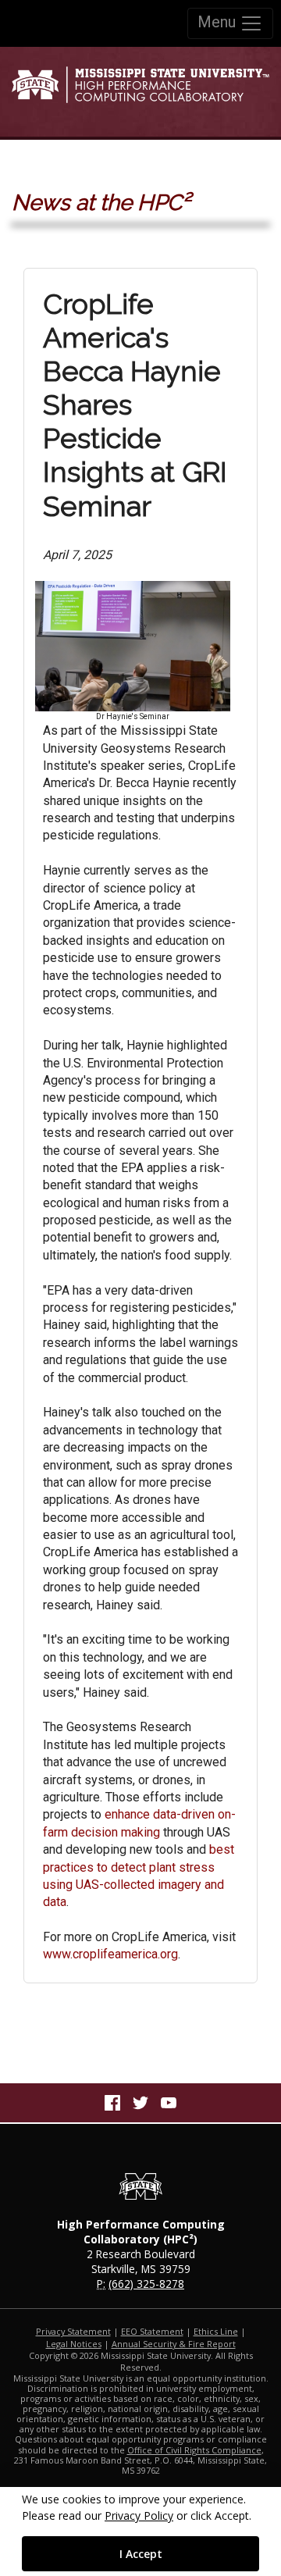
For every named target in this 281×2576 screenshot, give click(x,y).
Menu (219, 22)
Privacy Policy (139, 2515)
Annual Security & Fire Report (174, 2344)
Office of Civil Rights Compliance (194, 2450)
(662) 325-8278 (146, 2284)
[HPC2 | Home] (140, 91)
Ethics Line (216, 2331)
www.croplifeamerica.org (110, 1954)
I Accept (141, 2554)
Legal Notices (74, 2344)
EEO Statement (152, 2331)
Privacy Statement (73, 2331)
